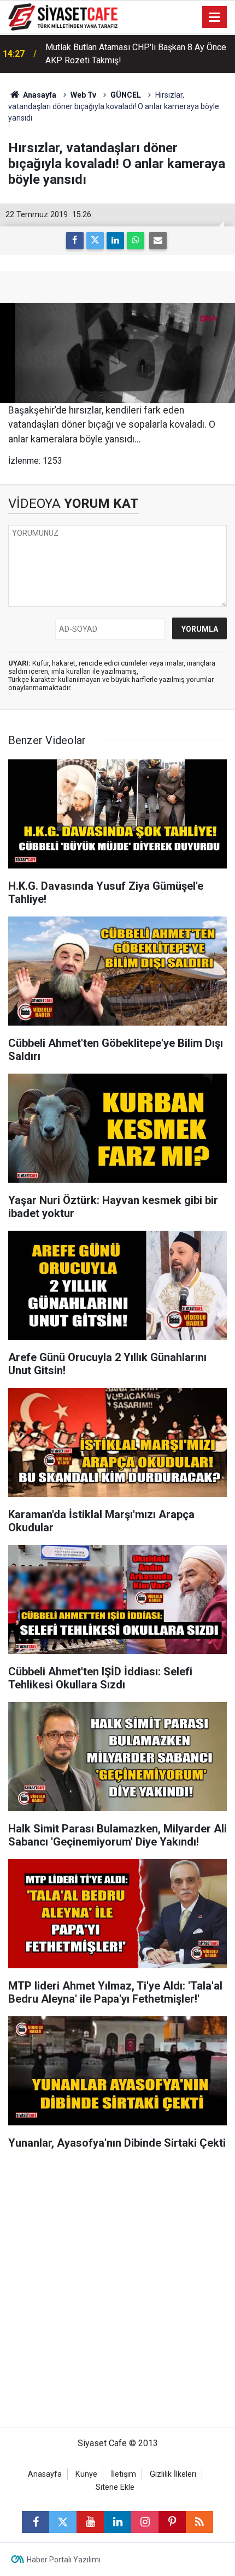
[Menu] (215, 17)
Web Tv (83, 95)
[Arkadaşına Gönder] (158, 241)
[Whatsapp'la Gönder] (136, 241)
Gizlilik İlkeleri (173, 2474)
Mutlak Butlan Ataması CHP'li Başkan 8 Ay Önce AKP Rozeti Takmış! (136, 54)
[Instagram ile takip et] (145, 2522)
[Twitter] (95, 241)
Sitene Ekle (115, 2487)
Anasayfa (39, 95)
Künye (86, 2474)
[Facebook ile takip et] (36, 2522)
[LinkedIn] (115, 241)
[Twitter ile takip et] (63, 2522)
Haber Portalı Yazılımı (64, 2560)
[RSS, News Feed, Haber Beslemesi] (199, 2522)
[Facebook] (75, 241)
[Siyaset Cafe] (63, 16)
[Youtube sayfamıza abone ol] (90, 2522)
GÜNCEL (126, 95)
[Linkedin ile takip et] (117, 2522)
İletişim (124, 2474)
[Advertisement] (117, 2294)
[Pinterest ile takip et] (172, 2522)
